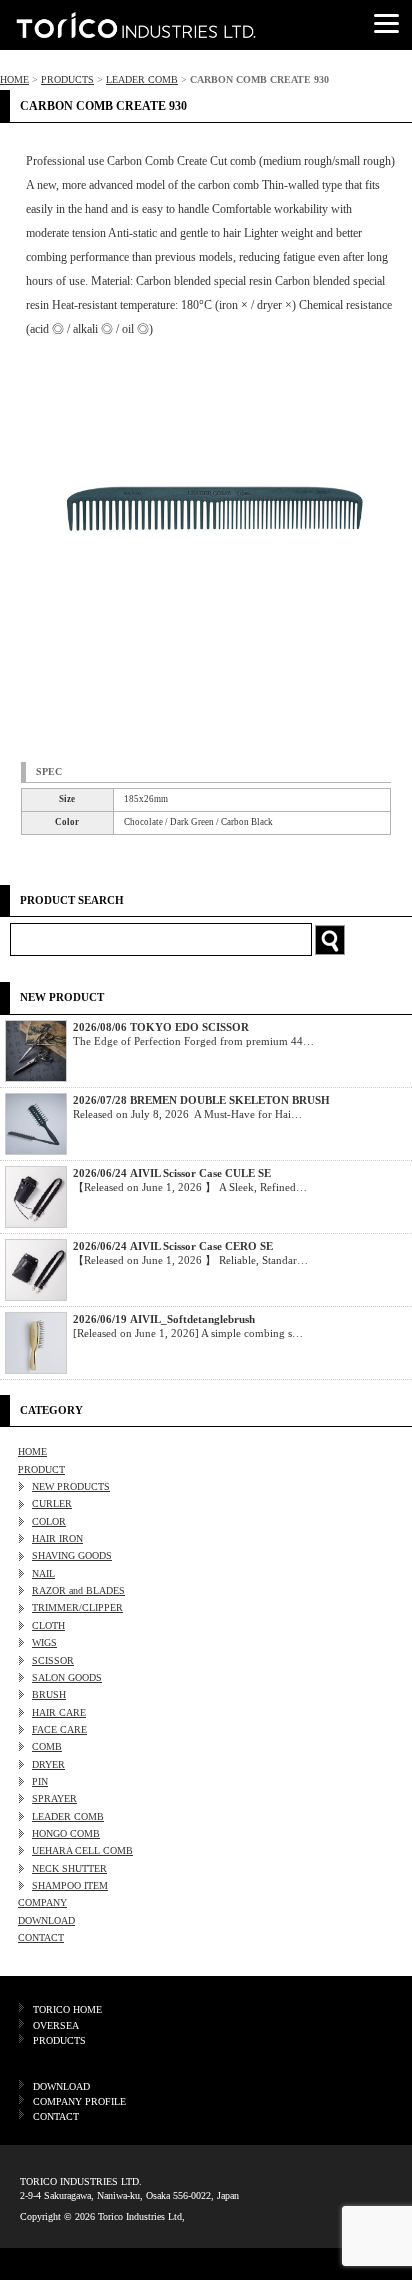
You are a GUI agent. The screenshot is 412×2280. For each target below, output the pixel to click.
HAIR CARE (59, 1712)
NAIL (43, 1573)
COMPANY (42, 1902)
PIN (40, 1781)
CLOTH (48, 1625)
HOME (14, 79)
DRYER (48, 1764)
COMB (47, 1746)
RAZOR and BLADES (78, 1590)
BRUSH (49, 1694)
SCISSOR (53, 1660)
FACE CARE (59, 1729)
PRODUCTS (67, 79)
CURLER (52, 1503)
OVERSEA (56, 2025)
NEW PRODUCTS (71, 1486)
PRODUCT (41, 1469)
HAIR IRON (57, 1538)
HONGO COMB (66, 1833)
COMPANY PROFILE (79, 2101)
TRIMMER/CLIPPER (77, 1607)
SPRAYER (54, 1798)
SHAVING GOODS (72, 1555)
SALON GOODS (67, 1677)
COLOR (49, 1521)
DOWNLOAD (46, 1920)
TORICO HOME (67, 2009)
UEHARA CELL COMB (82, 1850)
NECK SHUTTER (69, 1868)
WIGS (44, 1642)
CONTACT (41, 1937)
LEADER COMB (142, 79)
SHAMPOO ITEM (70, 1885)
